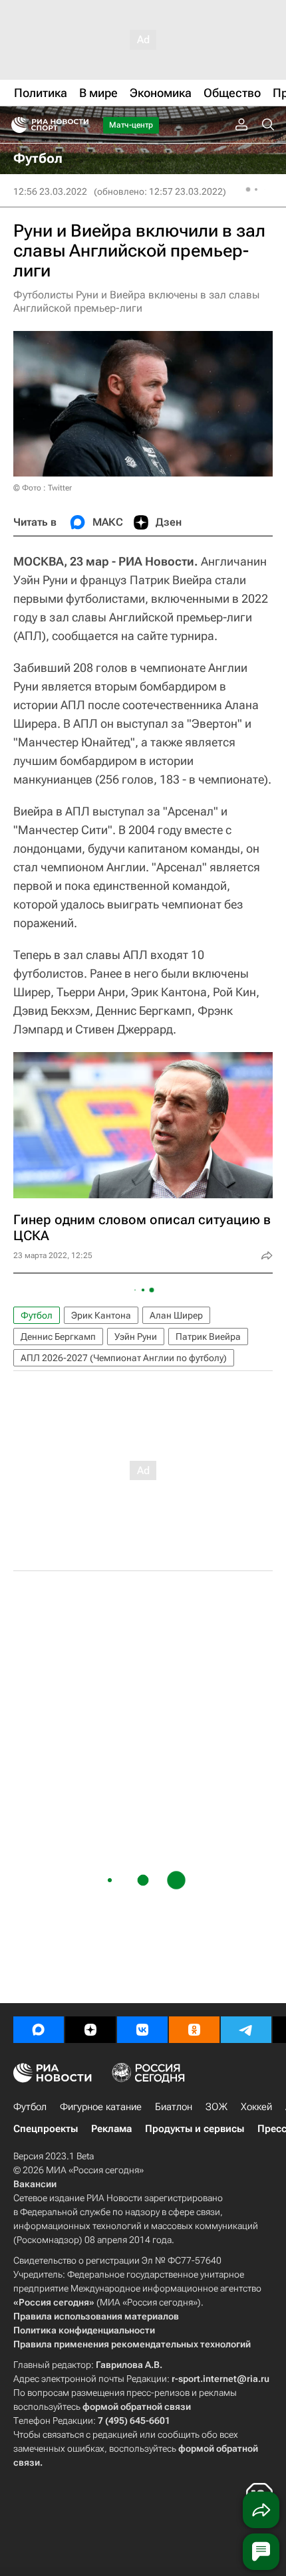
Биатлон (174, 2107)
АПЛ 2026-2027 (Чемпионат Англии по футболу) (124, 1358)
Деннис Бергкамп (58, 1337)
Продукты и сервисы (195, 2129)
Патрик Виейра (208, 1337)
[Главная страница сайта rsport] (80, 125)
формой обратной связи (137, 2407)
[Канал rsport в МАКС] (39, 2030)
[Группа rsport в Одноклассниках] (194, 2030)
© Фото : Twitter (43, 488)
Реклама (111, 2129)
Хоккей (256, 2107)
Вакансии (35, 2184)
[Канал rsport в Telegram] (246, 2030)
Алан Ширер (176, 1315)
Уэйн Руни (136, 1337)
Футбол (37, 1315)
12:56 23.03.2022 (50, 191)
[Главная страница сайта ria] (15, 125)
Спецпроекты (46, 2129)
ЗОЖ (216, 2107)
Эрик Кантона (101, 1315)
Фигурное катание (101, 2107)
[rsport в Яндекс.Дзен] (90, 2030)
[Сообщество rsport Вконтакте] (142, 2030)
